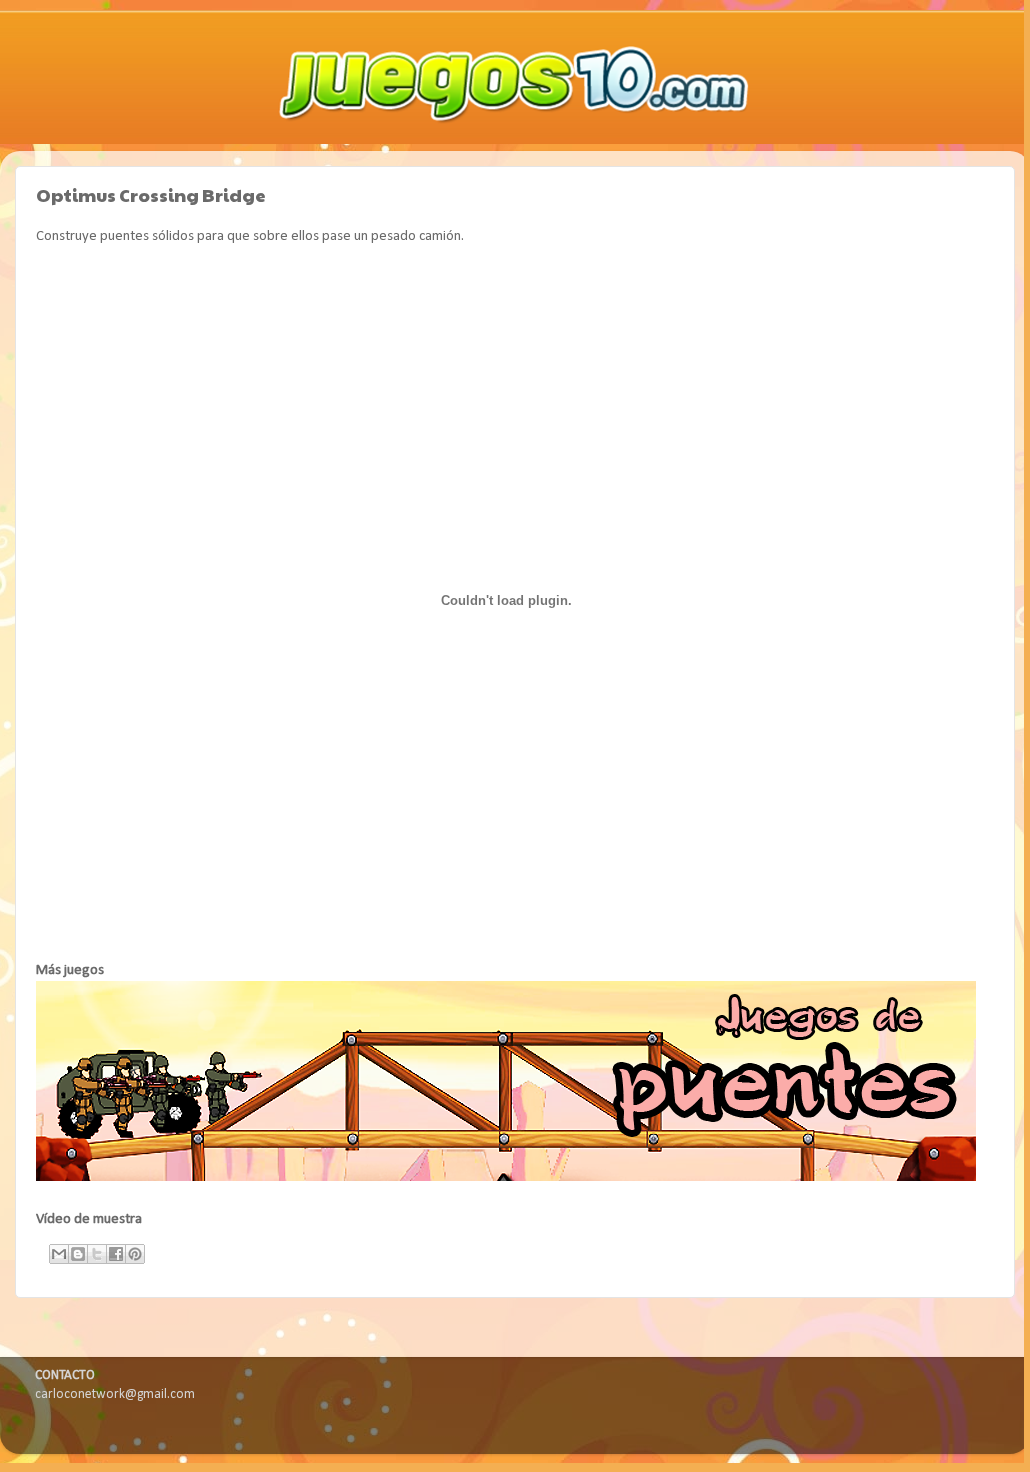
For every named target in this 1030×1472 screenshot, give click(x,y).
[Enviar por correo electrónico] (59, 1254)
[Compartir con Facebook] (116, 1254)
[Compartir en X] (97, 1254)
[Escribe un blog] (78, 1254)
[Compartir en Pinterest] (135, 1254)
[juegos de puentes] (506, 1177)
